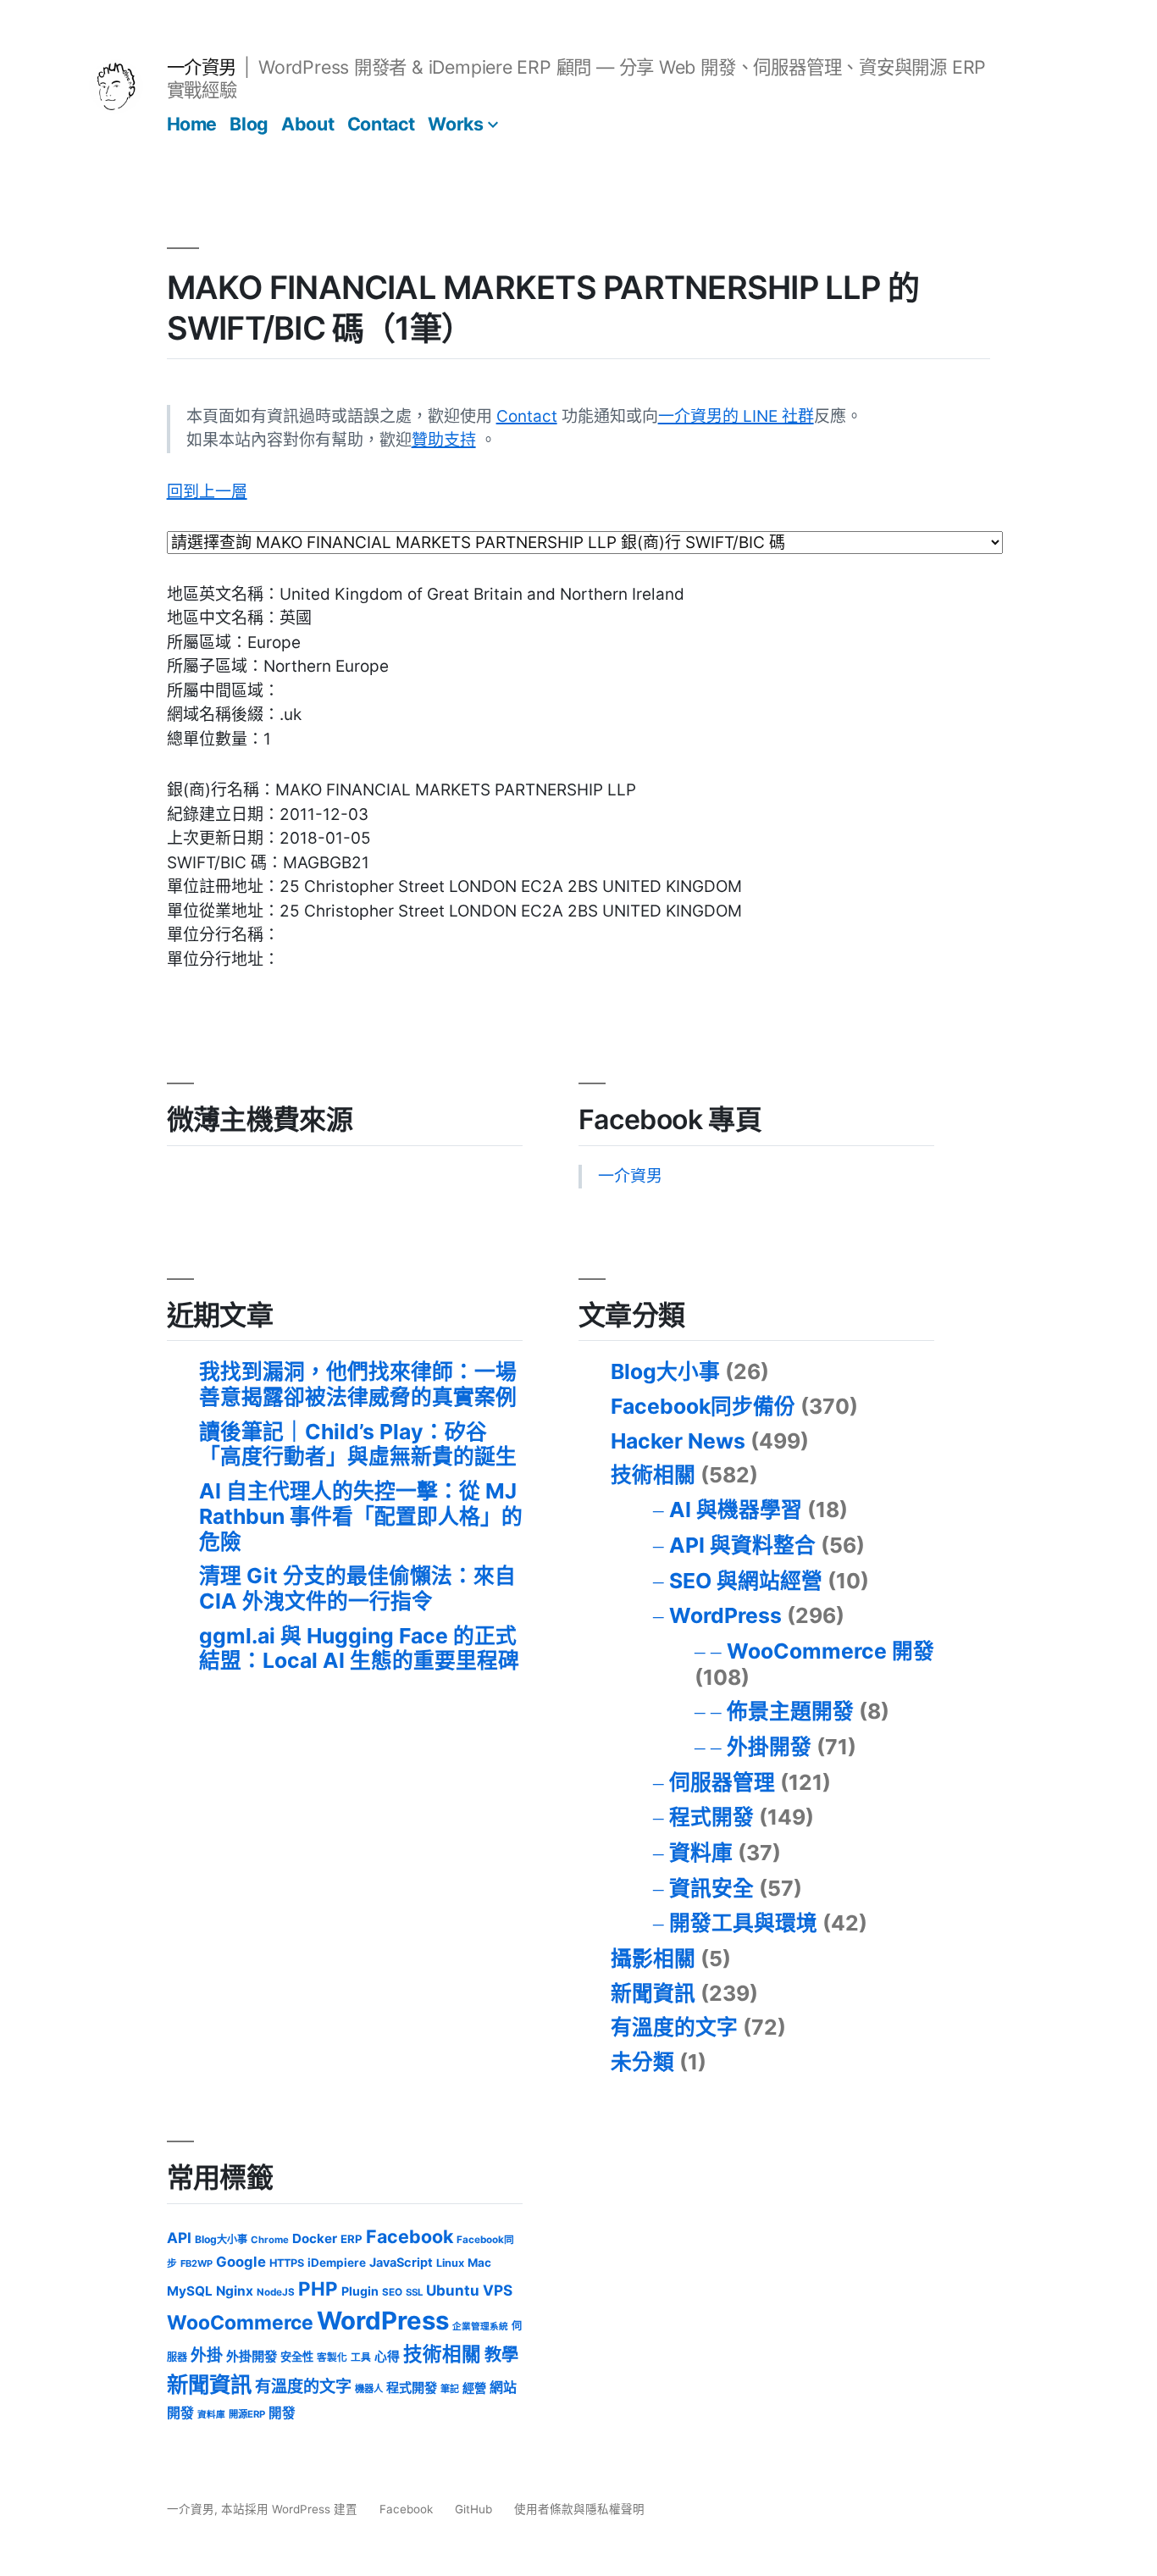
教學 (501, 2354)
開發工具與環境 (743, 1923)
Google (241, 2262)
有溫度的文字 (674, 2027)
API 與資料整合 (742, 1545)
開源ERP (247, 2414)
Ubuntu (453, 2290)
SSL (414, 2292)
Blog (249, 124)
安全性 (297, 2357)
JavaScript (401, 2262)
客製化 (332, 2357)
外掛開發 (769, 1747)
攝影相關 (653, 1958)
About (307, 124)
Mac (479, 2263)
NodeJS (276, 2292)
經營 (474, 2388)
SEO (392, 2292)
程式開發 (711, 1817)
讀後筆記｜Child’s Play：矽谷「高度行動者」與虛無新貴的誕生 (358, 1444)
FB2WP (197, 2263)
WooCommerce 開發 (830, 1651)
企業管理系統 (480, 2327)
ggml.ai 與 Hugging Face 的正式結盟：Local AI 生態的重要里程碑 (359, 1648)
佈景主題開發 (790, 1711)
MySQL (190, 2291)
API (179, 2238)
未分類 (642, 2062)
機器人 (369, 2389)
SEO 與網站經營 (746, 1581)
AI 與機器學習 (736, 1510)
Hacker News (678, 1441)
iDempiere (337, 2263)
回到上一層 (207, 492)
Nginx (235, 2291)
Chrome (270, 2240)
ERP (352, 2239)
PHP (318, 2288)
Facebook (410, 2236)
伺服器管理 (722, 1782)
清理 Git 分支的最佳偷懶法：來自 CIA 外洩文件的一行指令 (357, 1588)
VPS (498, 2290)
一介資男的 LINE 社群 (736, 416)
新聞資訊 (653, 1993)
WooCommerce (240, 2323)
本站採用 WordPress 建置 (291, 2509)
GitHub (473, 2509)
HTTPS (287, 2263)
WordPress (725, 1615)
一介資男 (202, 67)
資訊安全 (711, 1888)
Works (455, 124)
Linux (450, 2263)
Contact (381, 124)
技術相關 (653, 1475)
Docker (315, 2238)
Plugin (360, 2291)
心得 (387, 2357)
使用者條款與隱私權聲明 (579, 2509)
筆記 (450, 2389)
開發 (282, 2413)
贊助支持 (444, 440)
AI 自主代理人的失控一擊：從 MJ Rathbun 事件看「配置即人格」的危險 (361, 1516)
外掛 (207, 2355)
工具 (361, 2357)
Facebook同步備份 (703, 1406)
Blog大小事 (665, 1371)
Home (192, 124)
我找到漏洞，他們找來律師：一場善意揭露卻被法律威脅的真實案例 (358, 1384)
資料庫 (701, 1853)
